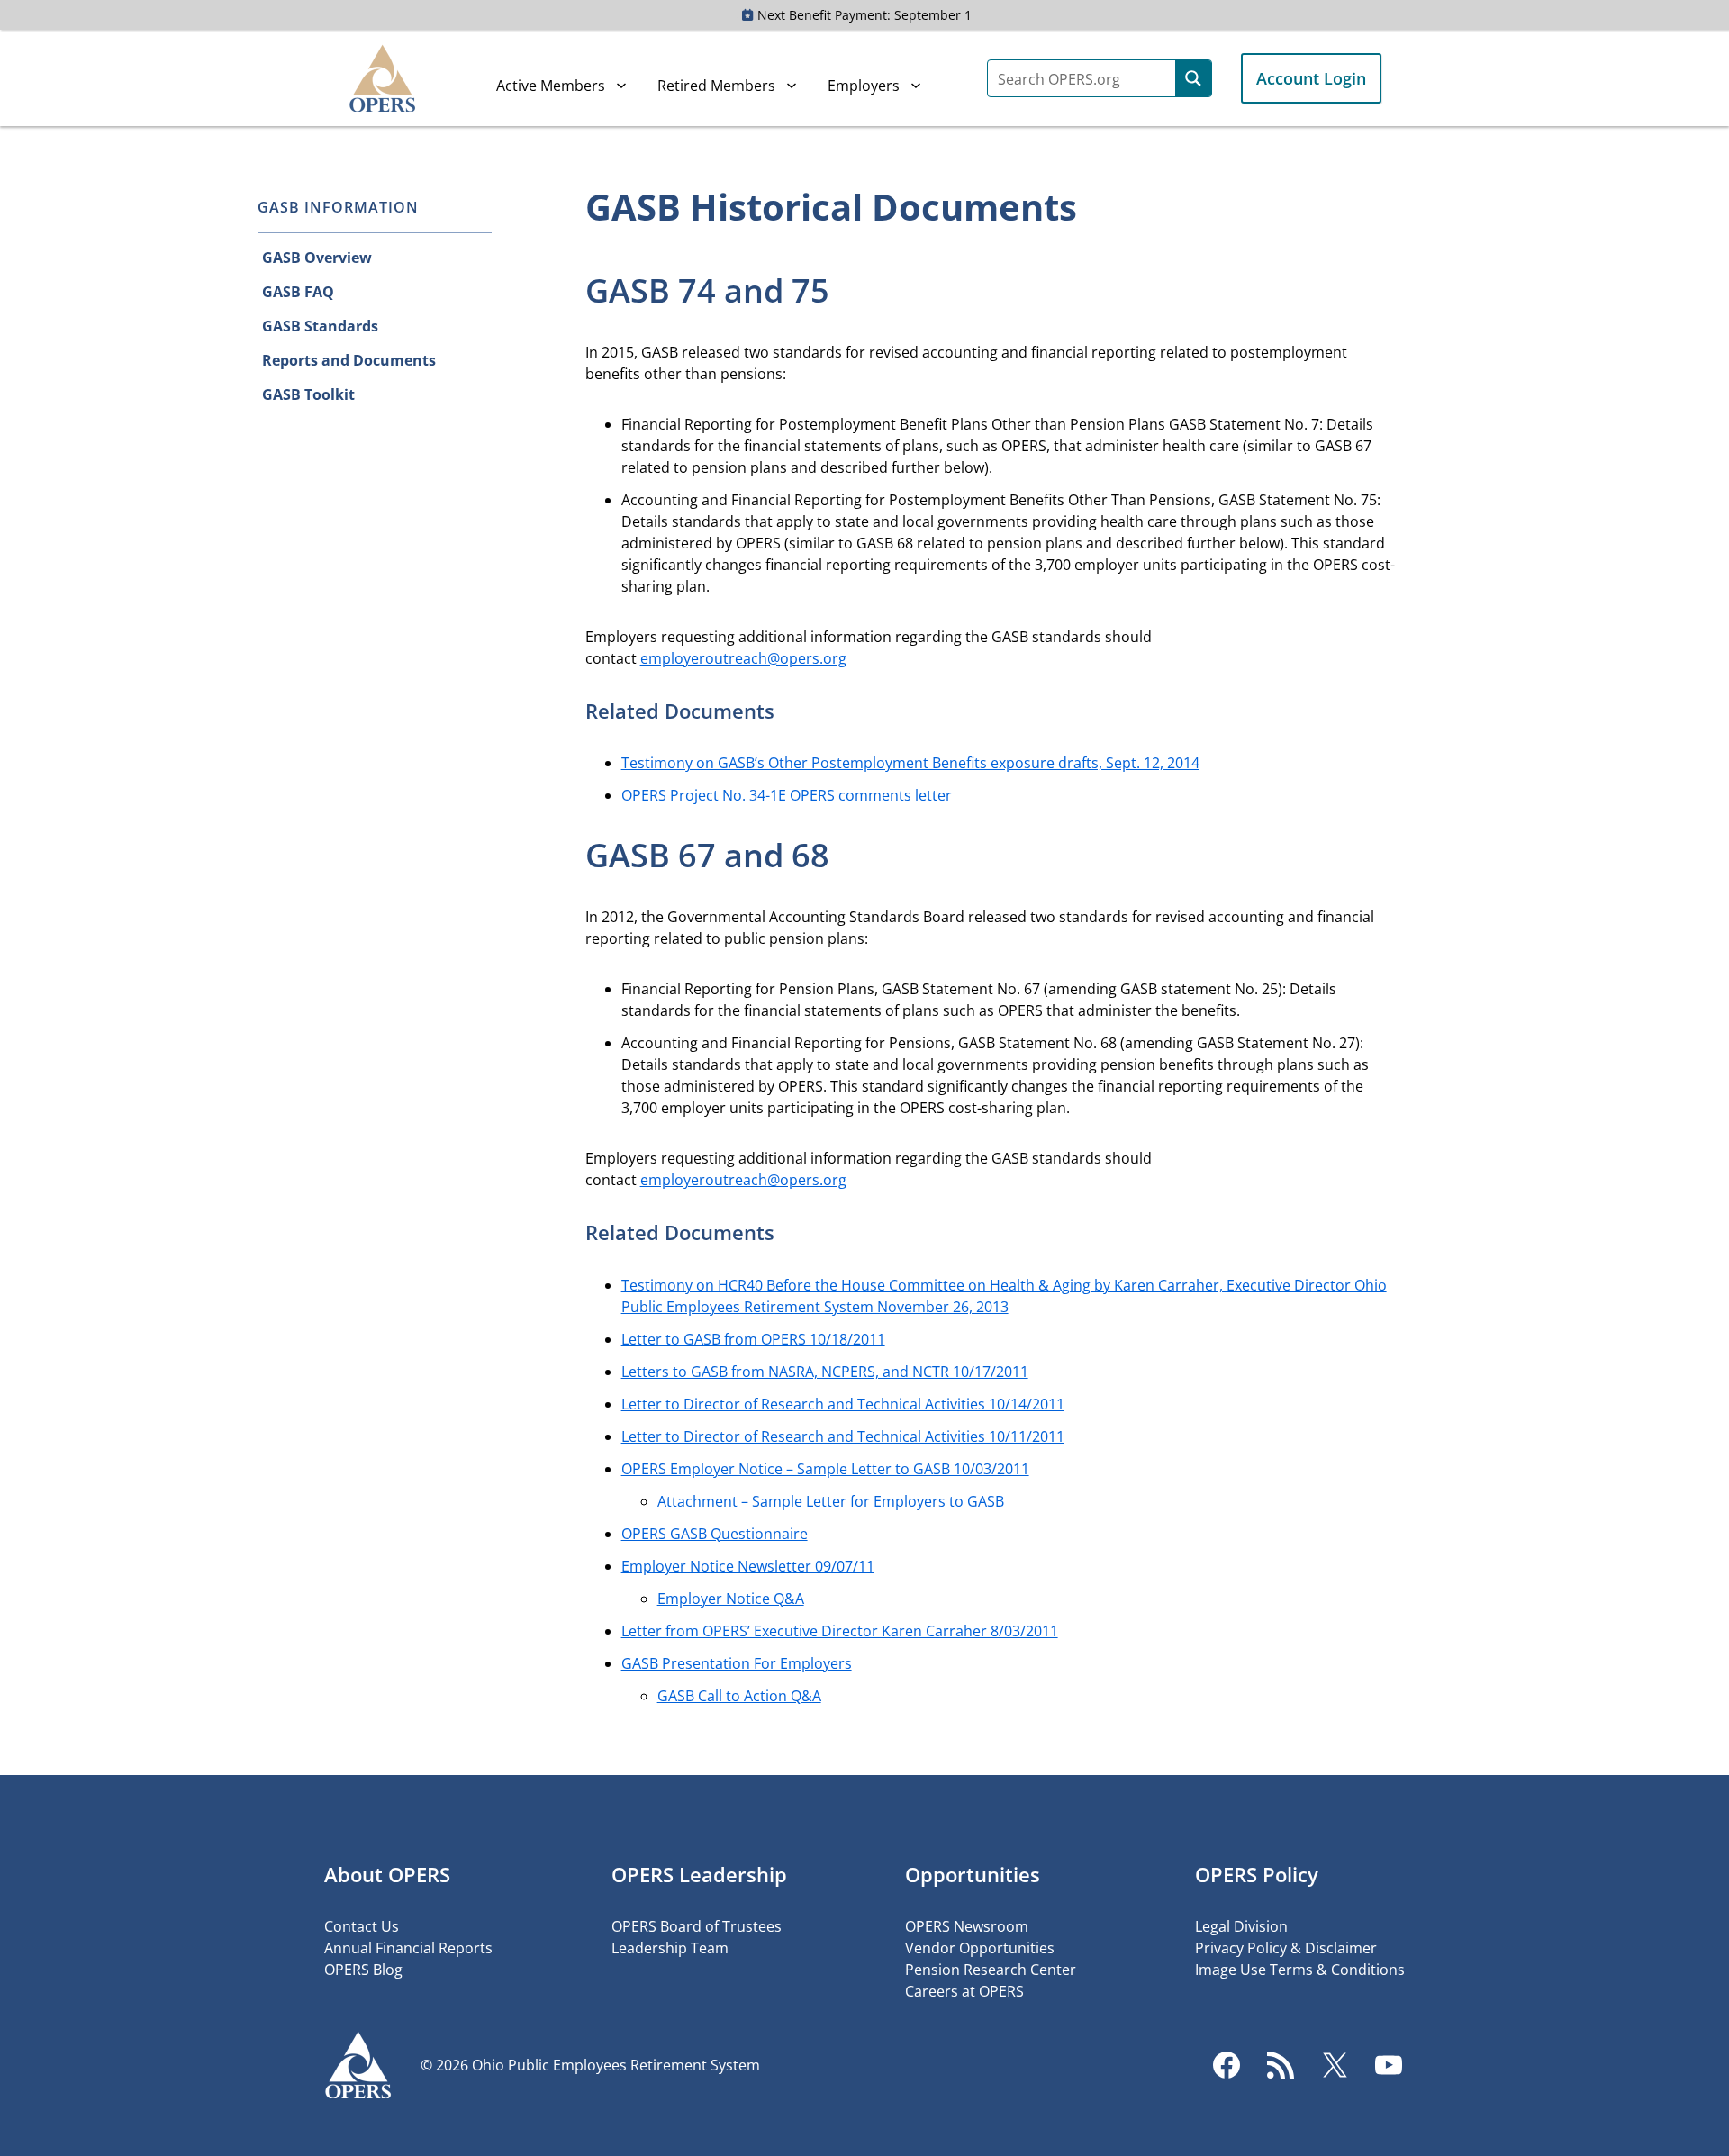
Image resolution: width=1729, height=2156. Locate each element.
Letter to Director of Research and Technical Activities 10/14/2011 (843, 1404)
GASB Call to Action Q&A (739, 1696)
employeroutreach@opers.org (743, 658)
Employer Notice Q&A (731, 1599)
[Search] (1193, 78)
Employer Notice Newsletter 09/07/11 (748, 1566)
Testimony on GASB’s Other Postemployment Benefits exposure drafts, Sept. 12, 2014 (910, 763)
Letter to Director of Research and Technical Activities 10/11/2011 (843, 1436)
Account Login (1311, 78)
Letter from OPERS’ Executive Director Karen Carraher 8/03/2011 (840, 1631)
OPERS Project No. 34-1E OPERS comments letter (787, 795)
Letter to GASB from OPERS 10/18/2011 (753, 1339)
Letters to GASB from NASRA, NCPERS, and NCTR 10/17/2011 (825, 1372)
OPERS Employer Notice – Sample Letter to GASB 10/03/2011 (825, 1469)
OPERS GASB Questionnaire (715, 1534)
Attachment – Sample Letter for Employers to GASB (831, 1501)
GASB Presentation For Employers (737, 1663)
